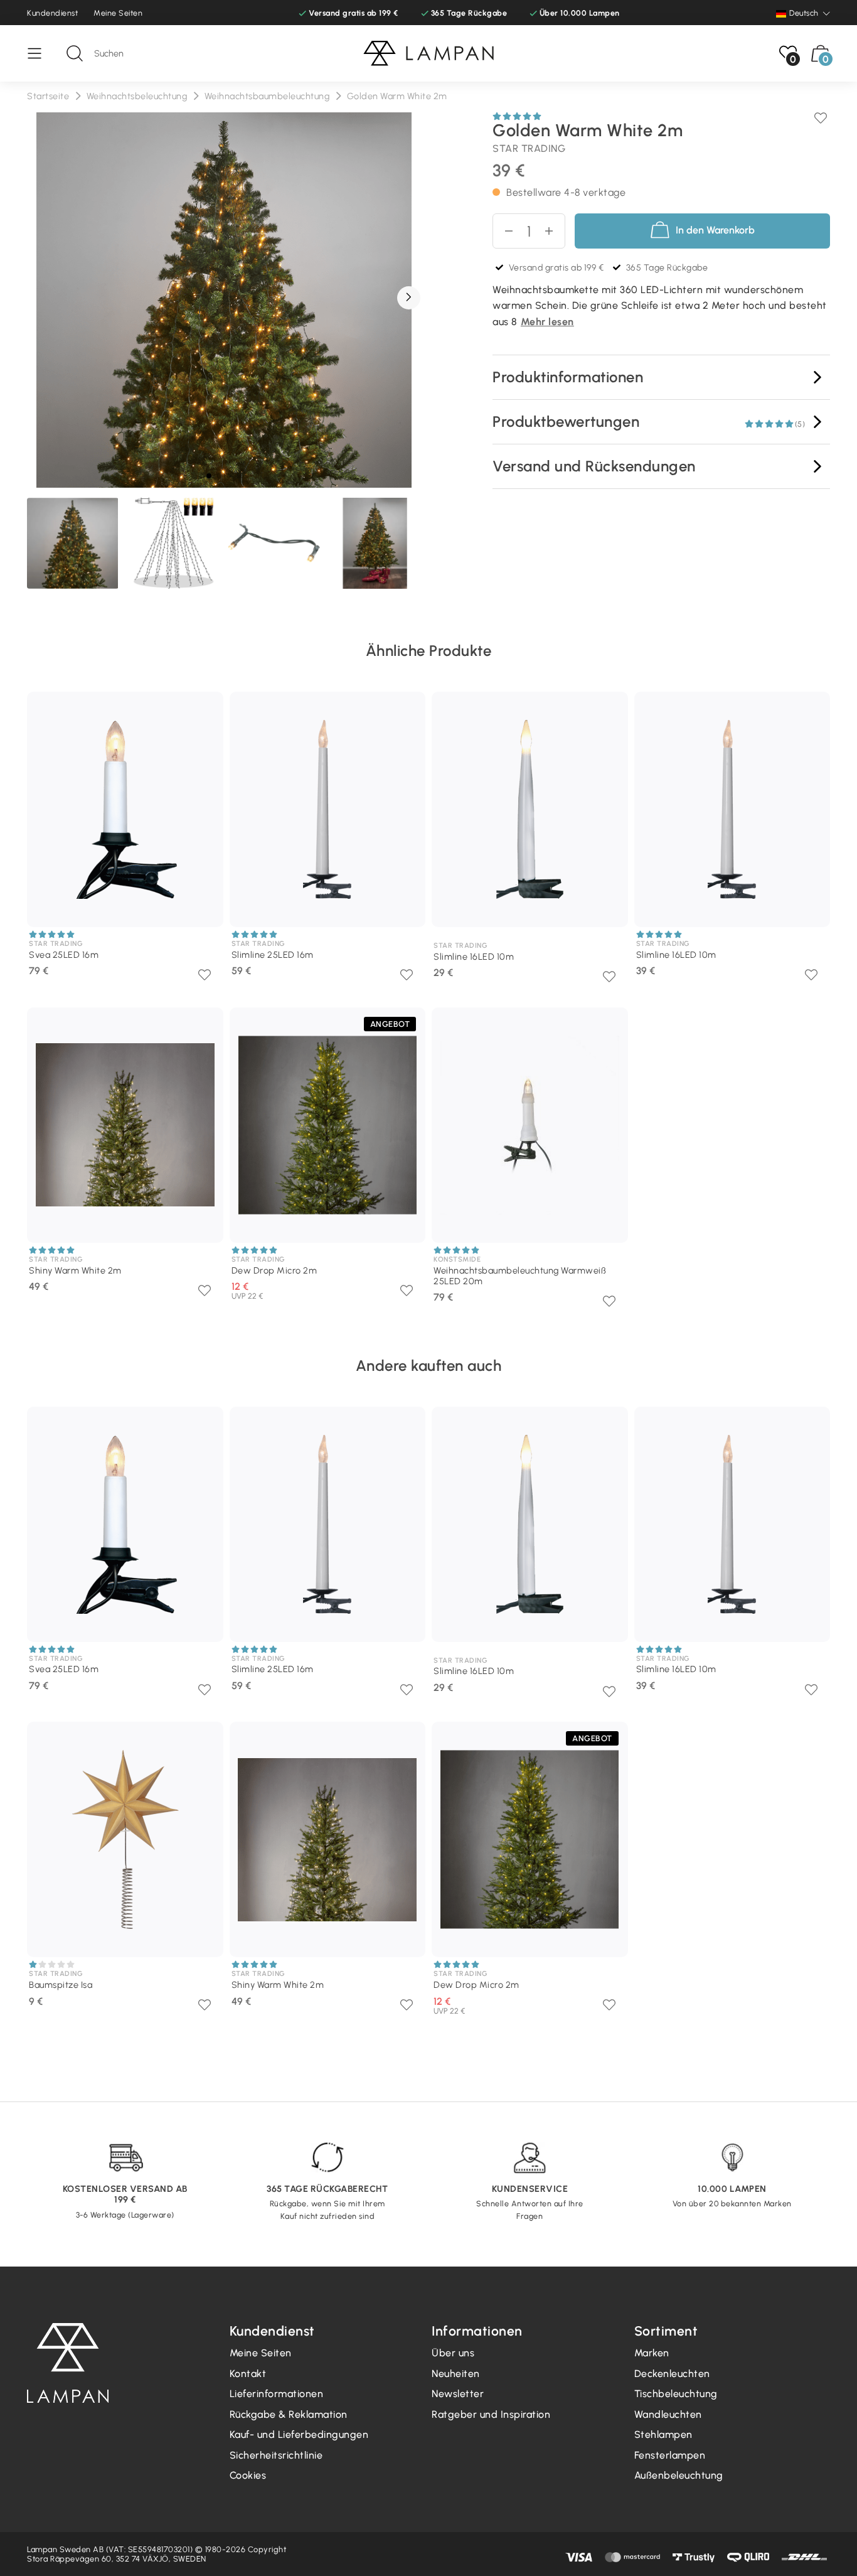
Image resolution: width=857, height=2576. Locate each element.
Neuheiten (456, 2374)
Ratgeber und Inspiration (491, 2414)
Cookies (248, 2475)
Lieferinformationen (277, 2394)
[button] (409, 298)
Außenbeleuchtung (679, 2475)
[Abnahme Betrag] (554, 231)
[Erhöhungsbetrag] (503, 231)
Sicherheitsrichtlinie (276, 2455)
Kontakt (248, 2374)
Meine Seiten (118, 13)
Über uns (453, 2353)
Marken (652, 2353)
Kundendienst (52, 13)
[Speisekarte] (41, 53)
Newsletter (458, 2394)
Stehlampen (663, 2434)
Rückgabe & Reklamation (289, 2414)
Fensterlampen (670, 2455)
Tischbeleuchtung (676, 2394)
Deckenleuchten (672, 2374)
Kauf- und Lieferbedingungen (299, 2434)
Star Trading (529, 148)
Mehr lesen (547, 322)
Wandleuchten (668, 2414)
